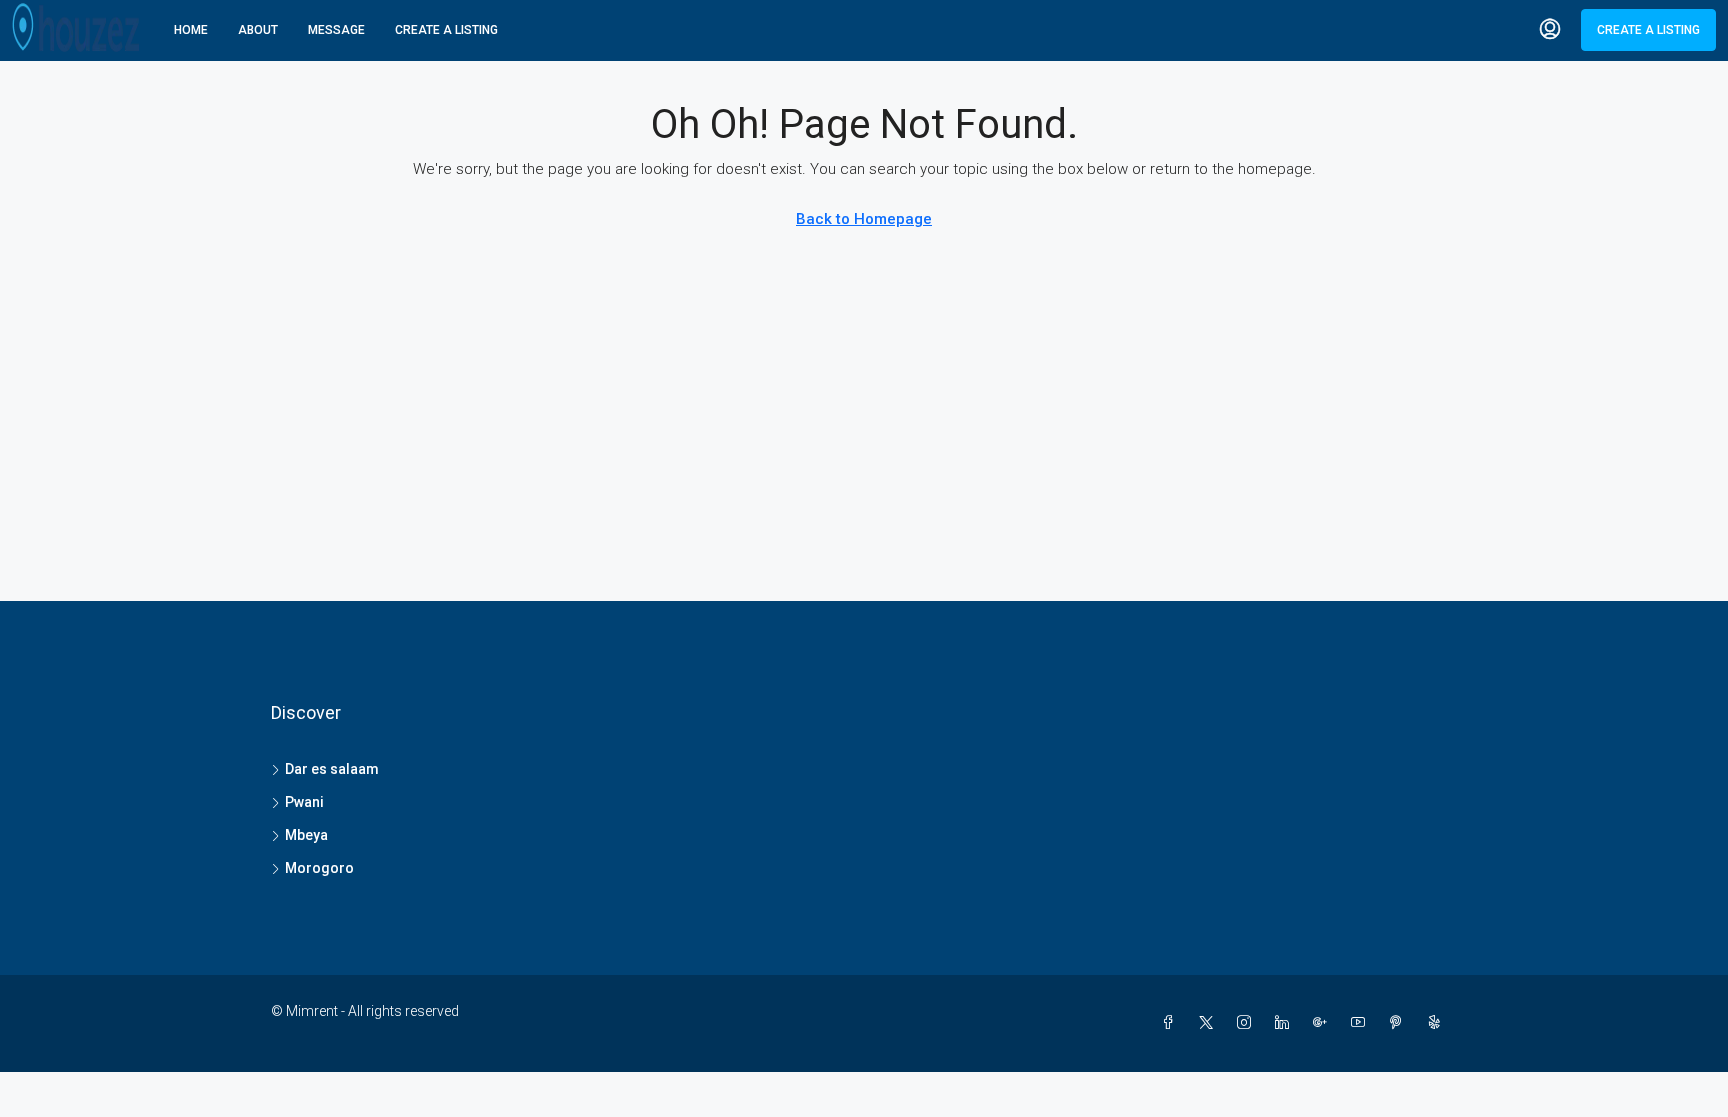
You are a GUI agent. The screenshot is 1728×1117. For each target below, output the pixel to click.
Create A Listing (446, 30)
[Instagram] (1248, 1023)
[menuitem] (1550, 30)
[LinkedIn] (1286, 1023)
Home (191, 30)
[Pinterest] (1400, 1023)
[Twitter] (1210, 1023)
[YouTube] (1362, 1023)
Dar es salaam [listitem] (332, 769)
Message (336, 30)
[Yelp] (1438, 1023)
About (258, 30)
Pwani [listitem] (304, 802)
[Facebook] (1172, 1023)
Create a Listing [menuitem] (1648, 30)
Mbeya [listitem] (306, 835)
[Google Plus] (1324, 1023)
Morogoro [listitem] (319, 868)
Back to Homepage (864, 219)
